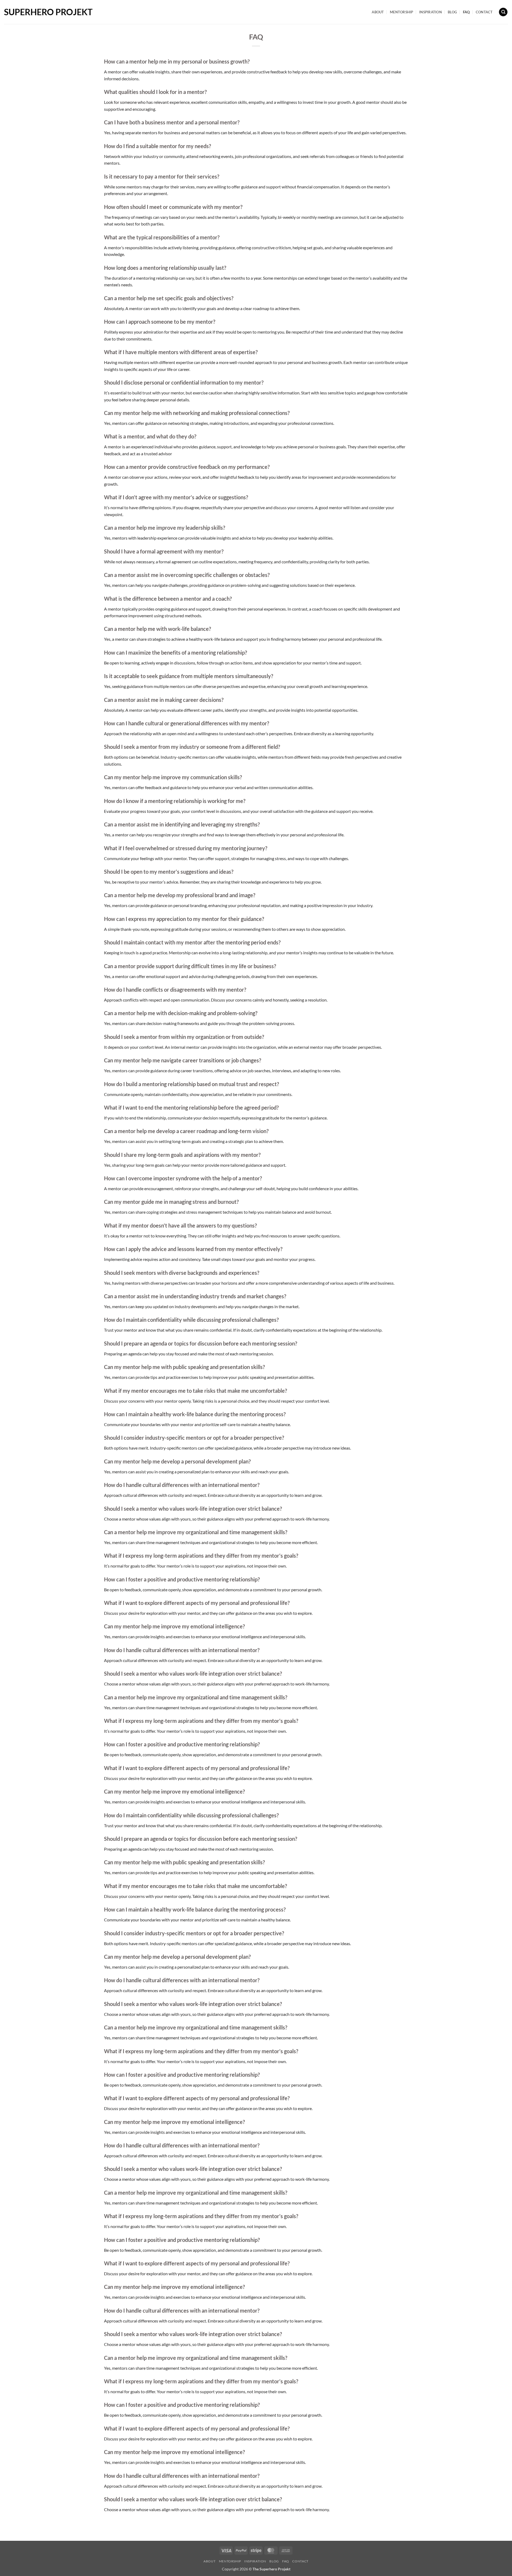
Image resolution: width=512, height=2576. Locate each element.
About (378, 12)
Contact (484, 12)
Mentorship (402, 12)
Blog (452, 12)
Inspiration (431, 12)
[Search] (503, 12)
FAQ (466, 12)
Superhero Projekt (48, 12)
